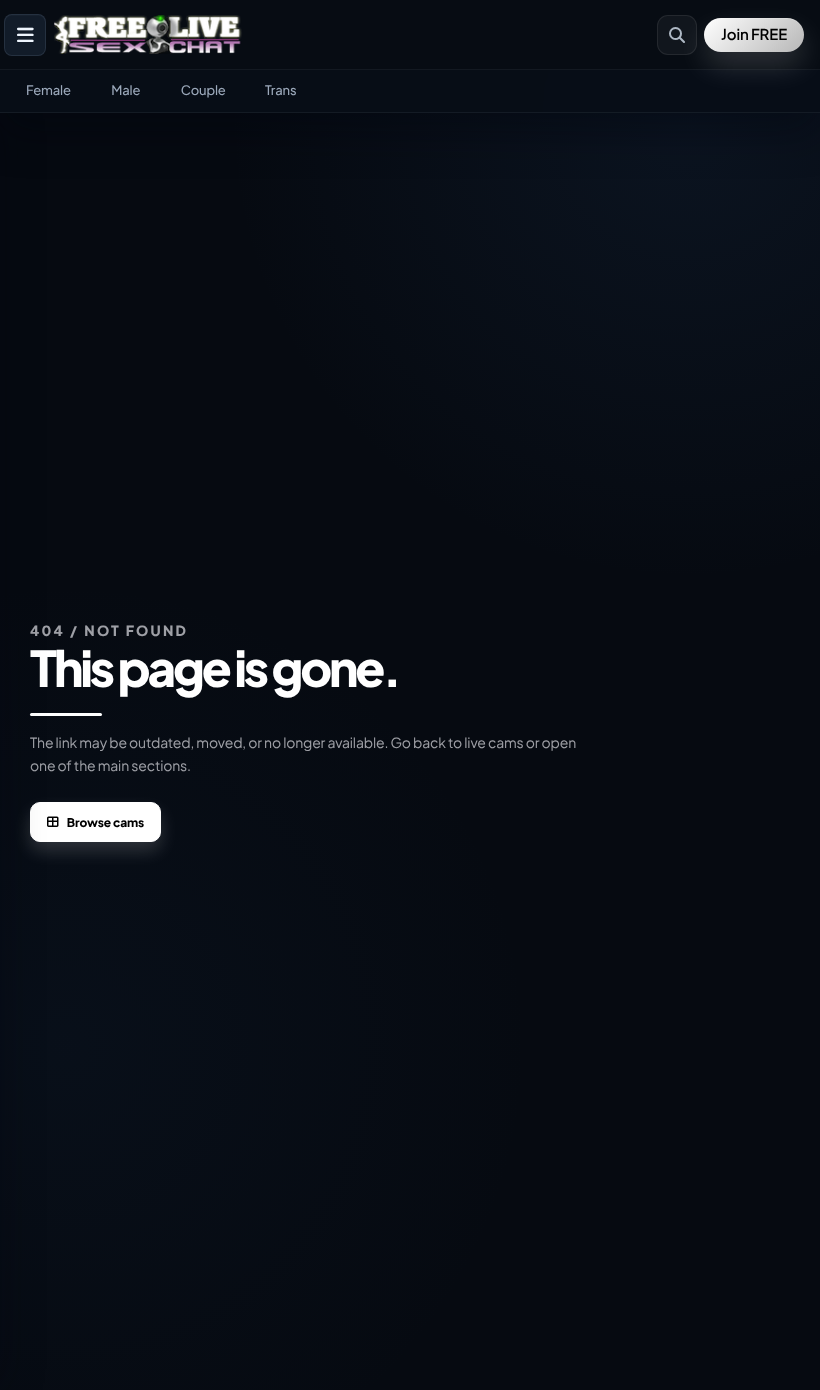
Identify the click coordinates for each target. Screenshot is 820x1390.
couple (203, 90)
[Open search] (677, 35)
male (125, 90)
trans (280, 90)
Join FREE (754, 34)
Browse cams (105, 822)
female (48, 90)
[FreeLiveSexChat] (149, 35)
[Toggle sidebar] (25, 35)
